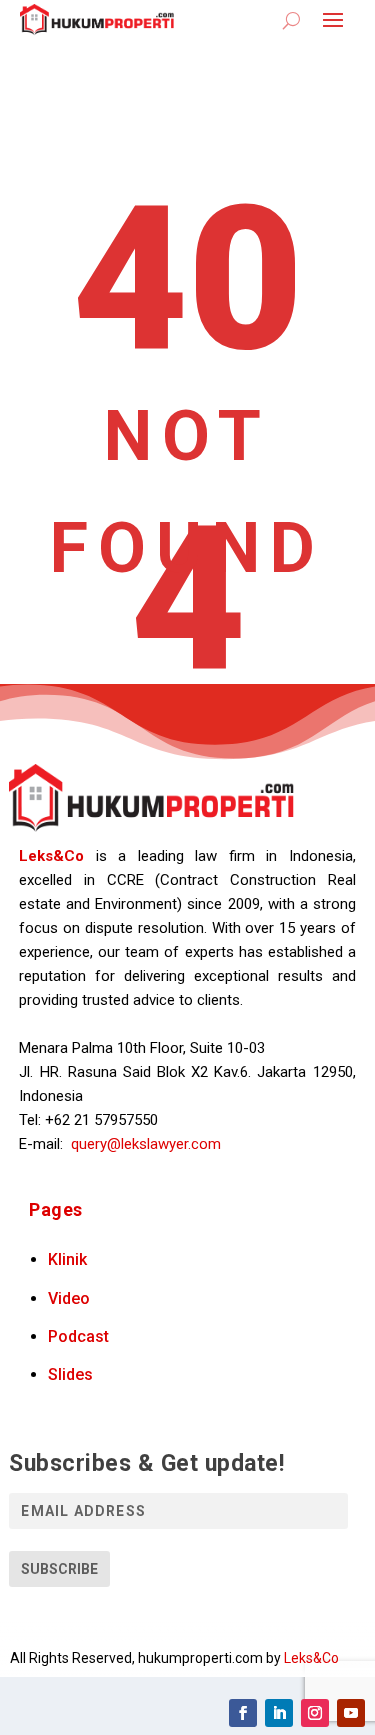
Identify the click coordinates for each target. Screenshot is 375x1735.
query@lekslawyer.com (146, 1144)
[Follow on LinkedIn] (279, 1713)
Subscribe (59, 1569)
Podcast (78, 1336)
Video (69, 1298)
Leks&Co (51, 856)
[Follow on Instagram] (315, 1713)
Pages (56, 1209)
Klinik (67, 1259)
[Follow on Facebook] (243, 1713)
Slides (70, 1374)
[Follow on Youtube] (351, 1713)
